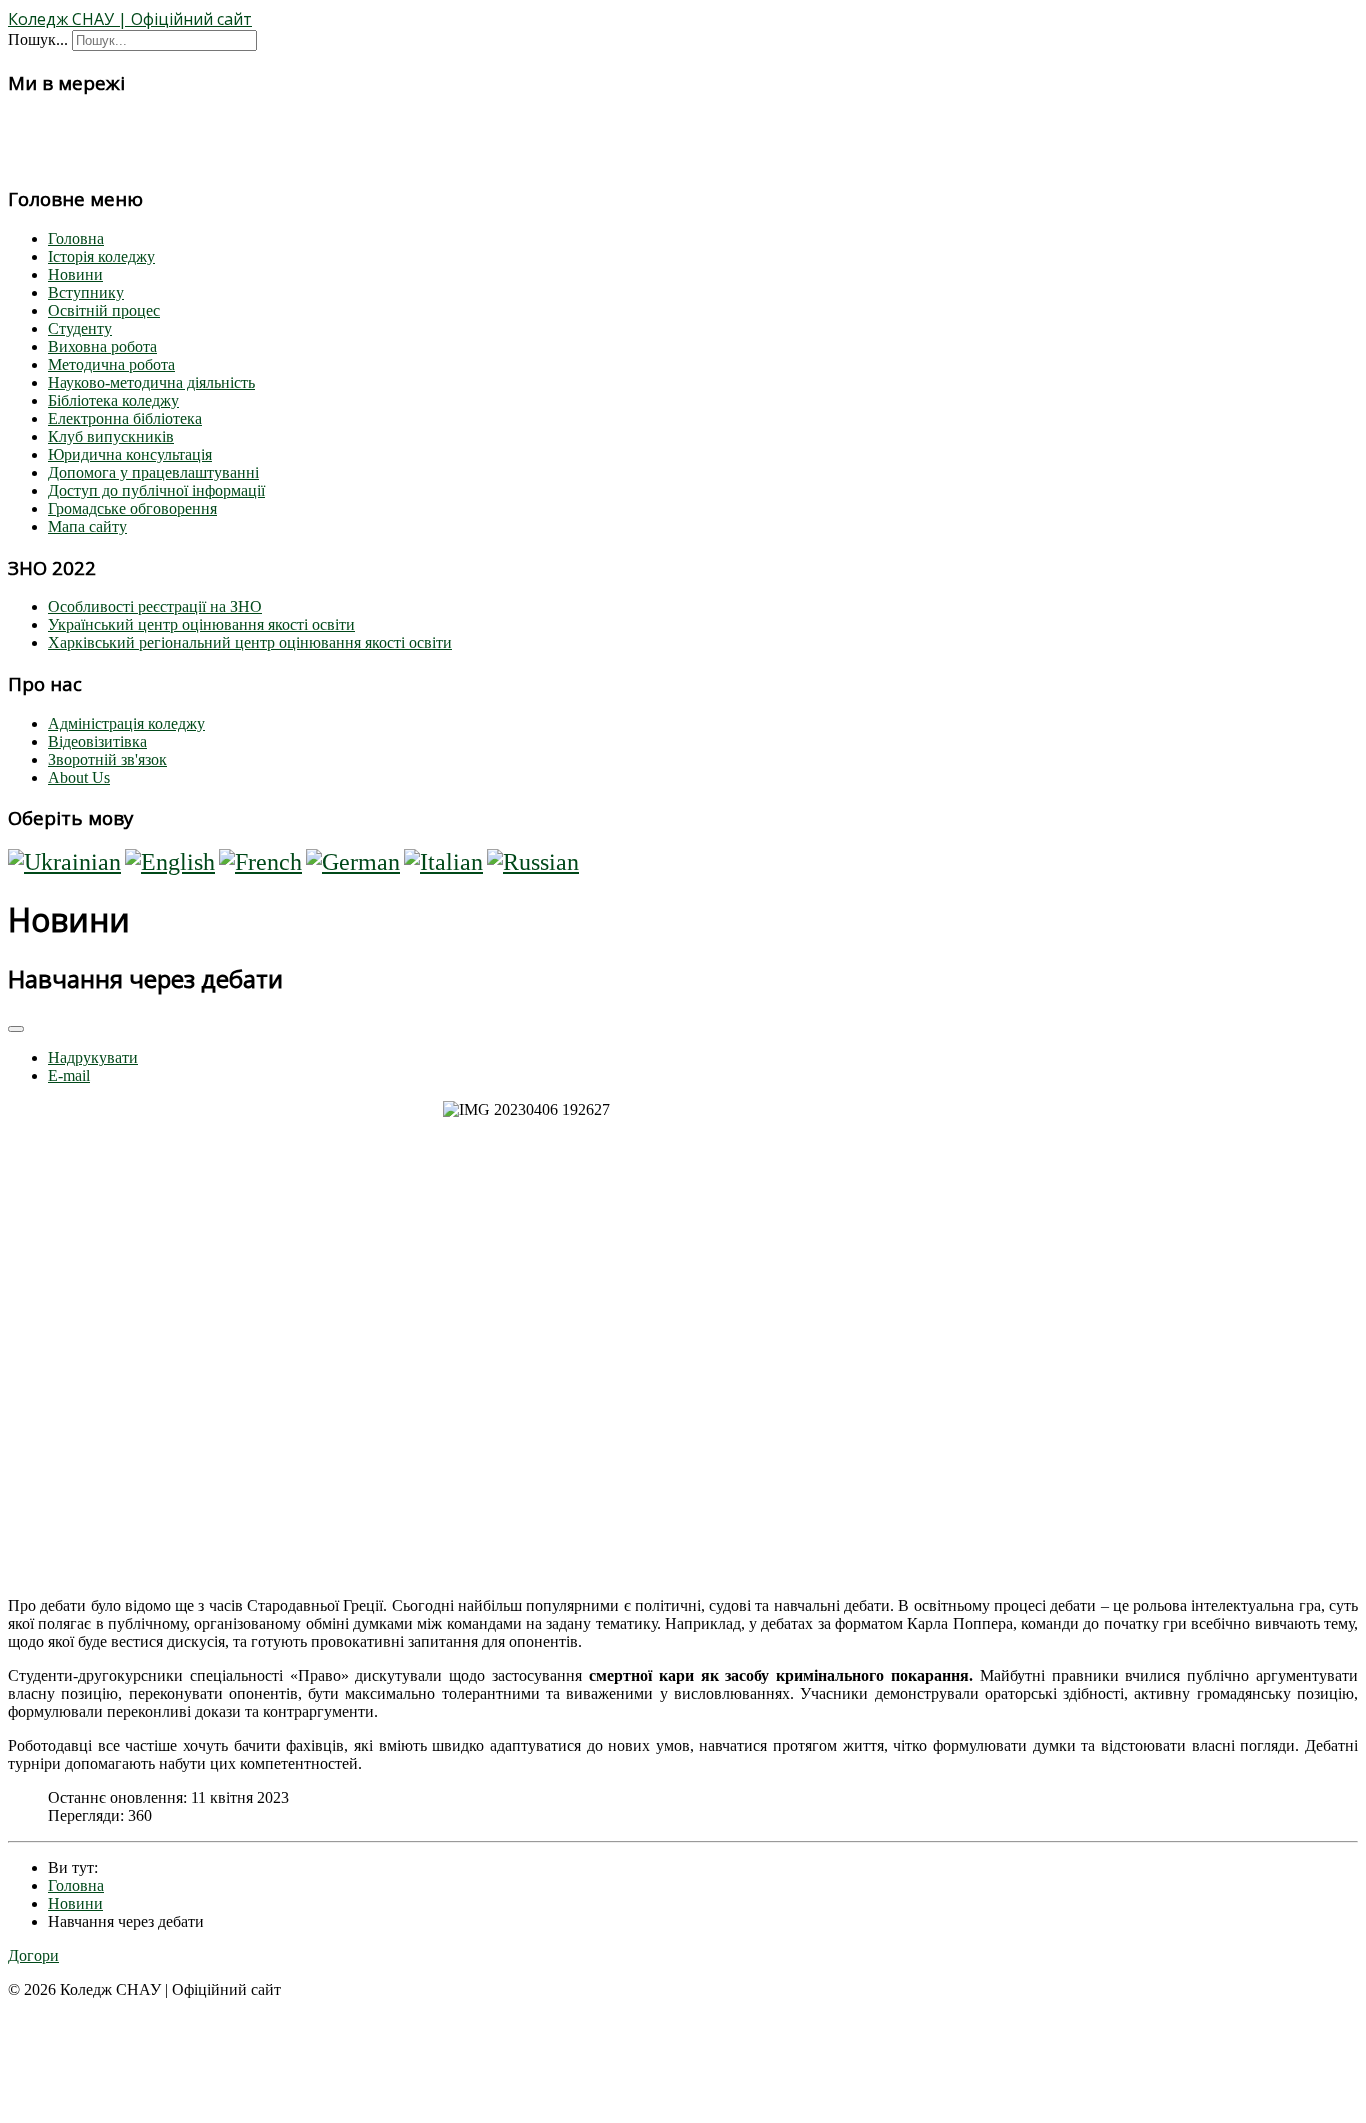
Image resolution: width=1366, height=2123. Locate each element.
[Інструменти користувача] (16, 1029)
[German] (353, 862)
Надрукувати (93, 1057)
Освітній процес (104, 310)
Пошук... (38, 39)
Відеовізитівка (97, 741)
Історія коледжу (101, 256)
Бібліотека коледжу (113, 400)
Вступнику (86, 292)
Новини (75, 274)
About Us (79, 777)
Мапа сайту (87, 526)
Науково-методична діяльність (151, 382)
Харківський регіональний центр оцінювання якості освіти (250, 642)
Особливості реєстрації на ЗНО (155, 606)
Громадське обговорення (132, 508)
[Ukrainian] (64, 862)
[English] (170, 862)
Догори (33, 1955)
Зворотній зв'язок (107, 759)
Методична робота (111, 364)
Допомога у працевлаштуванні (153, 472)
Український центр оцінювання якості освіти (201, 624)
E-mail (69, 1075)
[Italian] (443, 862)
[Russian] (533, 862)
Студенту (80, 328)
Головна (76, 238)
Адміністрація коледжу (126, 723)
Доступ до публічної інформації (156, 490)
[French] (260, 862)
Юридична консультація (130, 454)
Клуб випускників (111, 436)
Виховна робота (102, 346)
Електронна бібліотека (125, 418)
